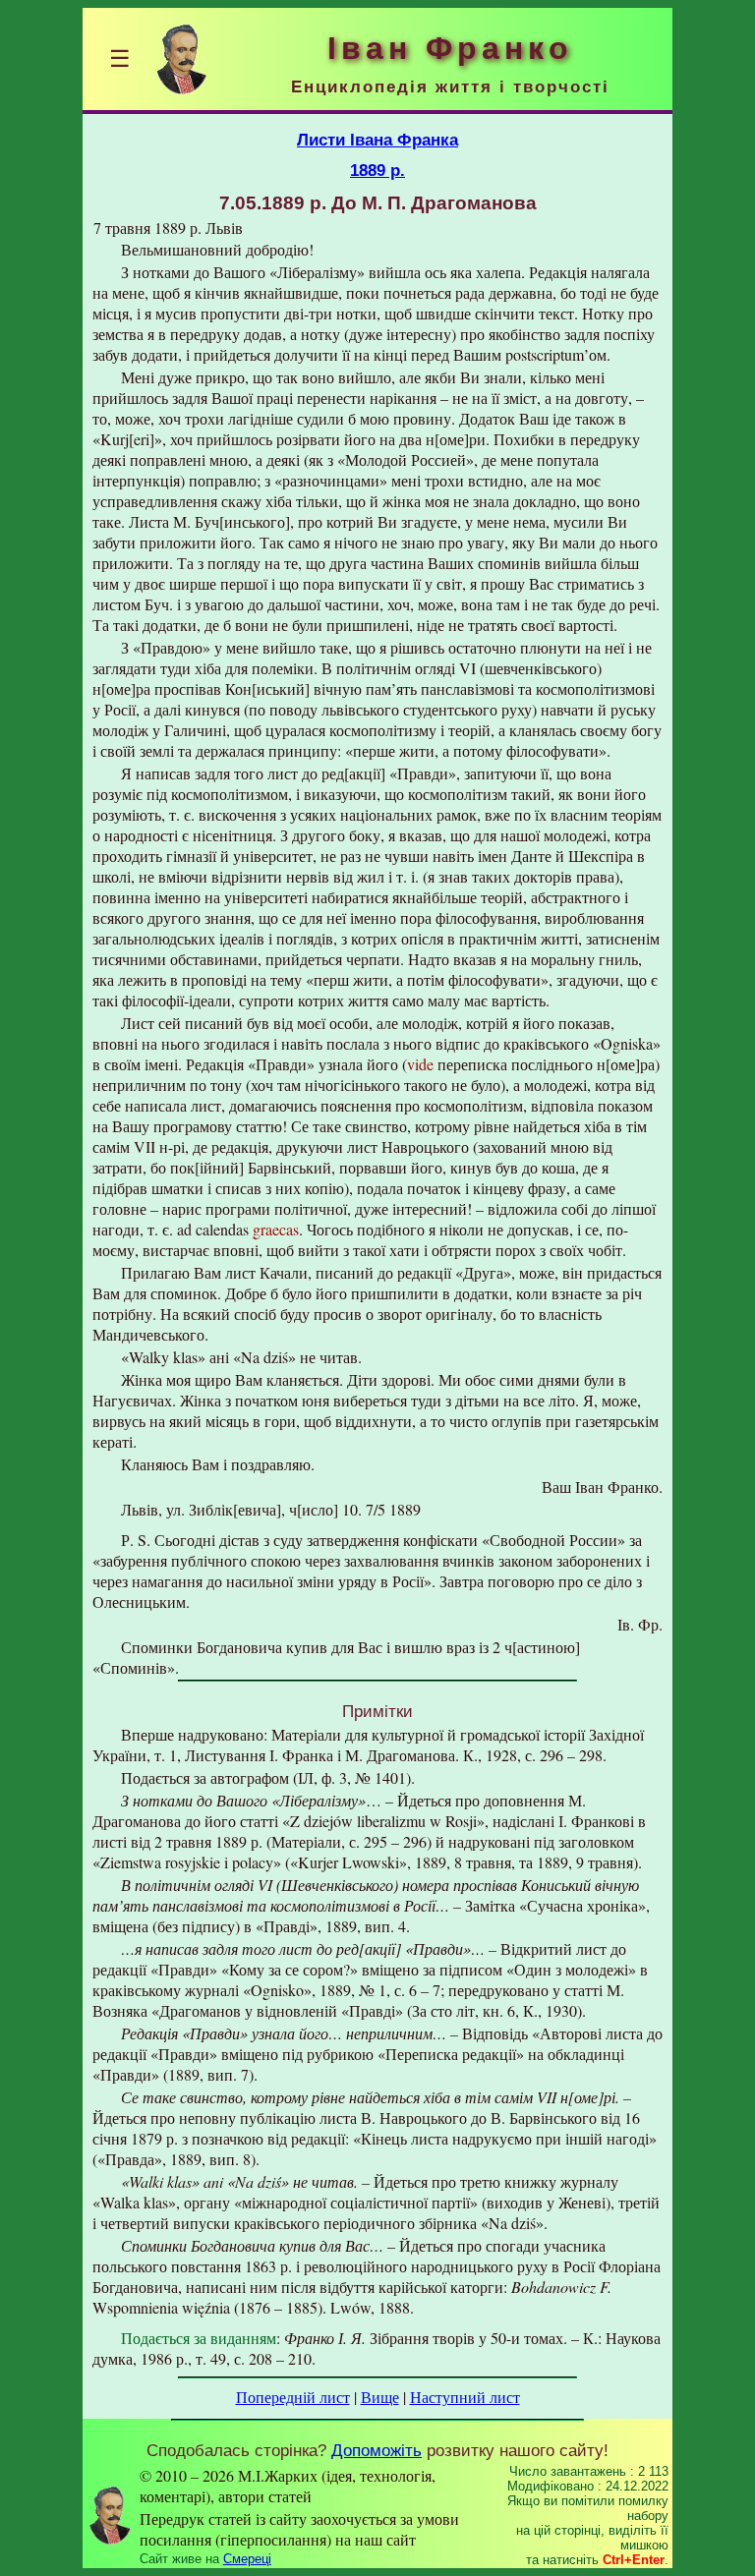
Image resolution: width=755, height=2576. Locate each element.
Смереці (247, 2559)
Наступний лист (465, 2397)
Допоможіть (377, 2450)
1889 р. (377, 170)
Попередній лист (293, 2397)
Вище (380, 2397)
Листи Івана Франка (377, 140)
